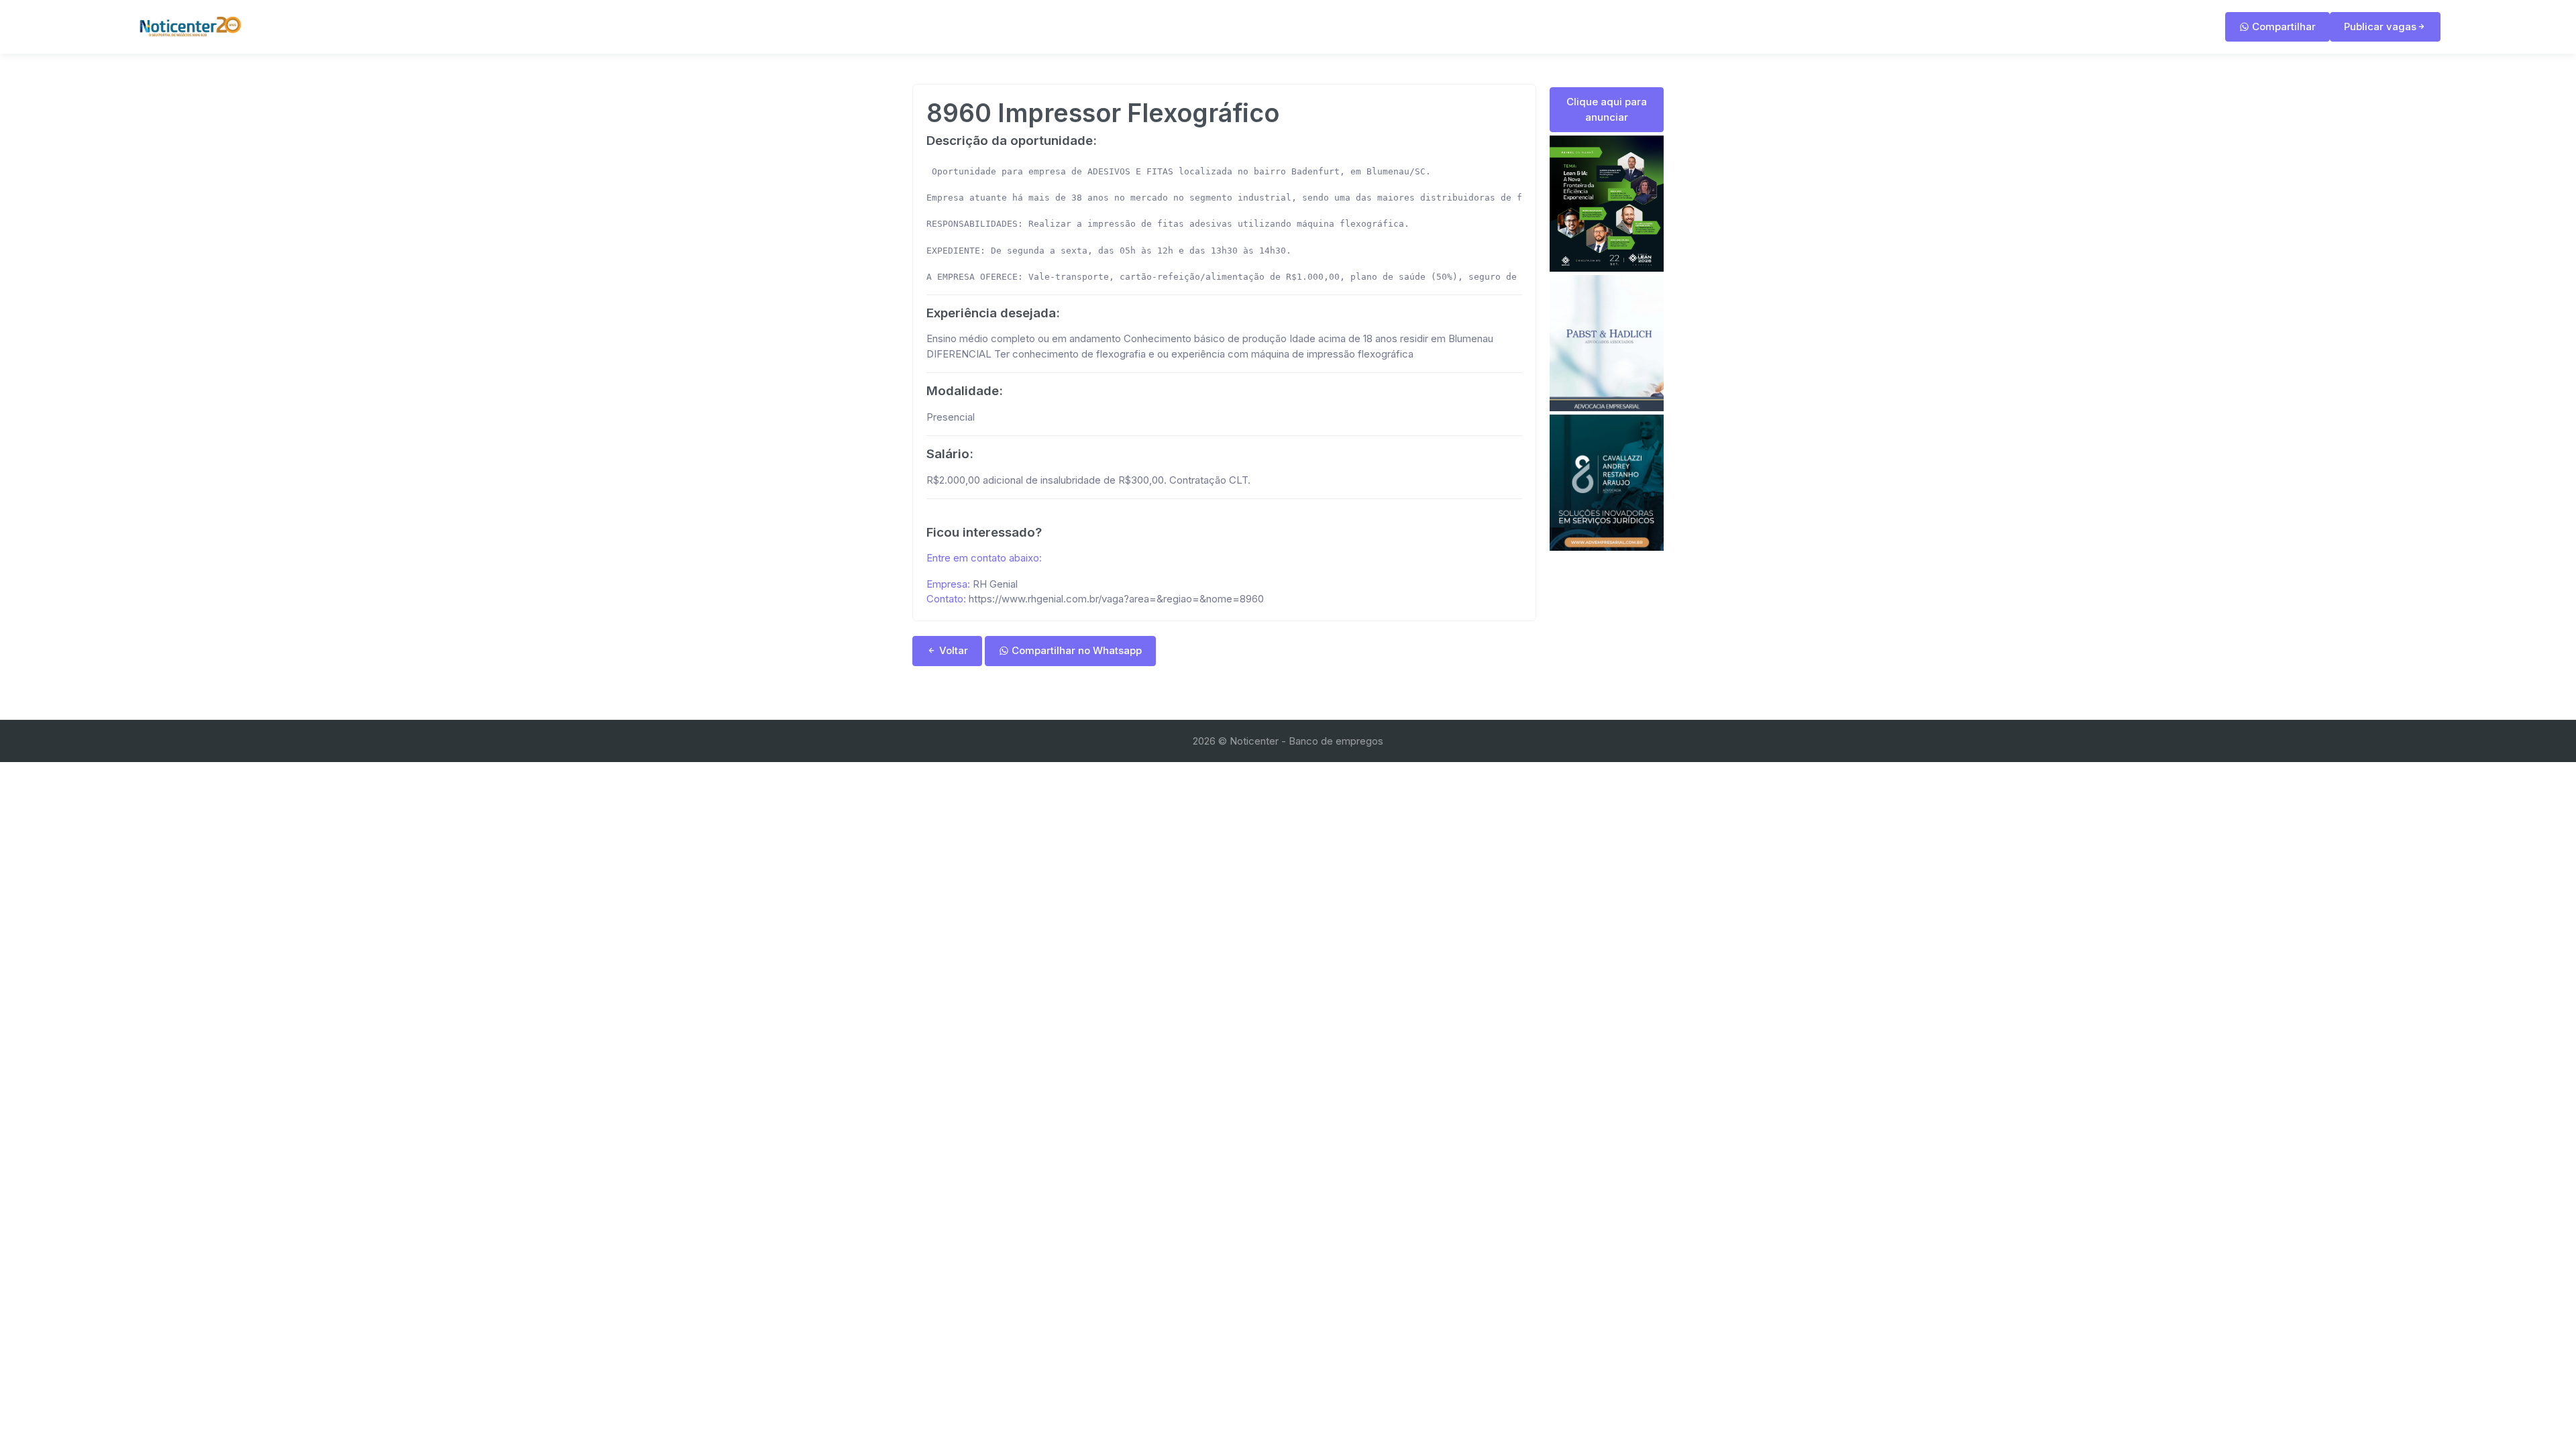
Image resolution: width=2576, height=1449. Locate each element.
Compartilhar (2283, 26)
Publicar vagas (2380, 26)
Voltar (952, 650)
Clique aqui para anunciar (1607, 109)
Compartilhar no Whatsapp (1075, 650)
